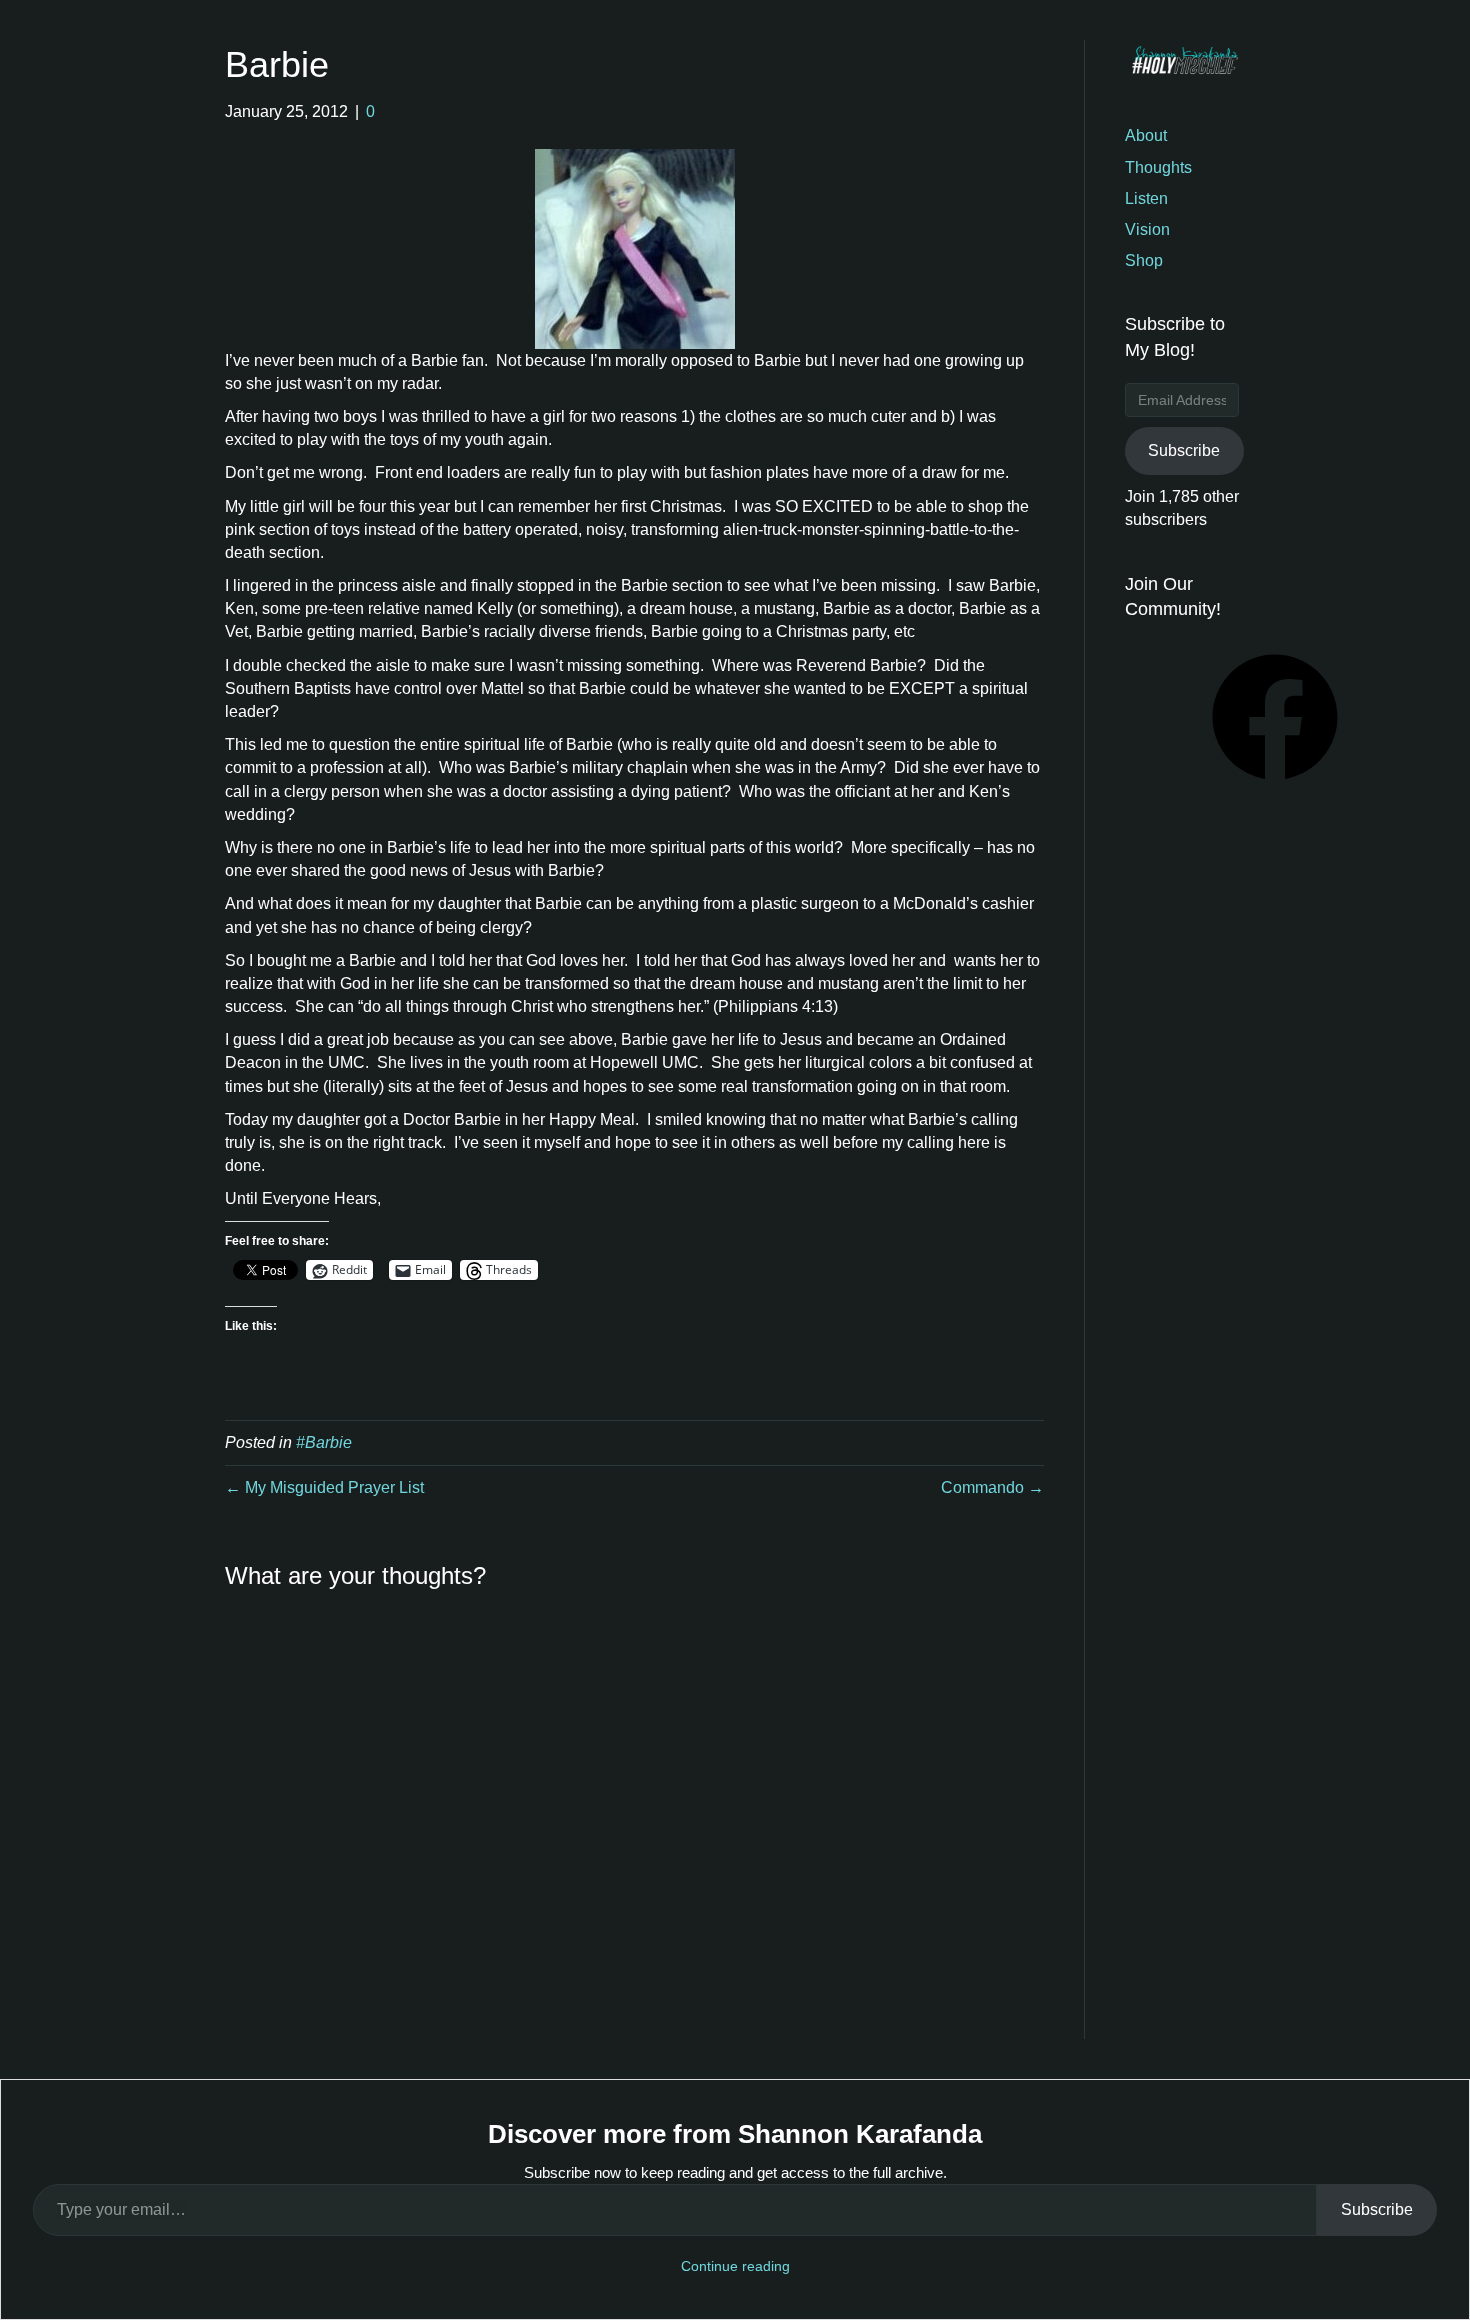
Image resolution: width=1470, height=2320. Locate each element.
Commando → (992, 1487)
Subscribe (1184, 450)
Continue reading (735, 2266)
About (1146, 135)
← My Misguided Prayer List (324, 1487)
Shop (1144, 260)
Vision (1147, 229)
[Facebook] (1275, 786)
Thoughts (1158, 167)
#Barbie (324, 1442)
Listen (1146, 198)
